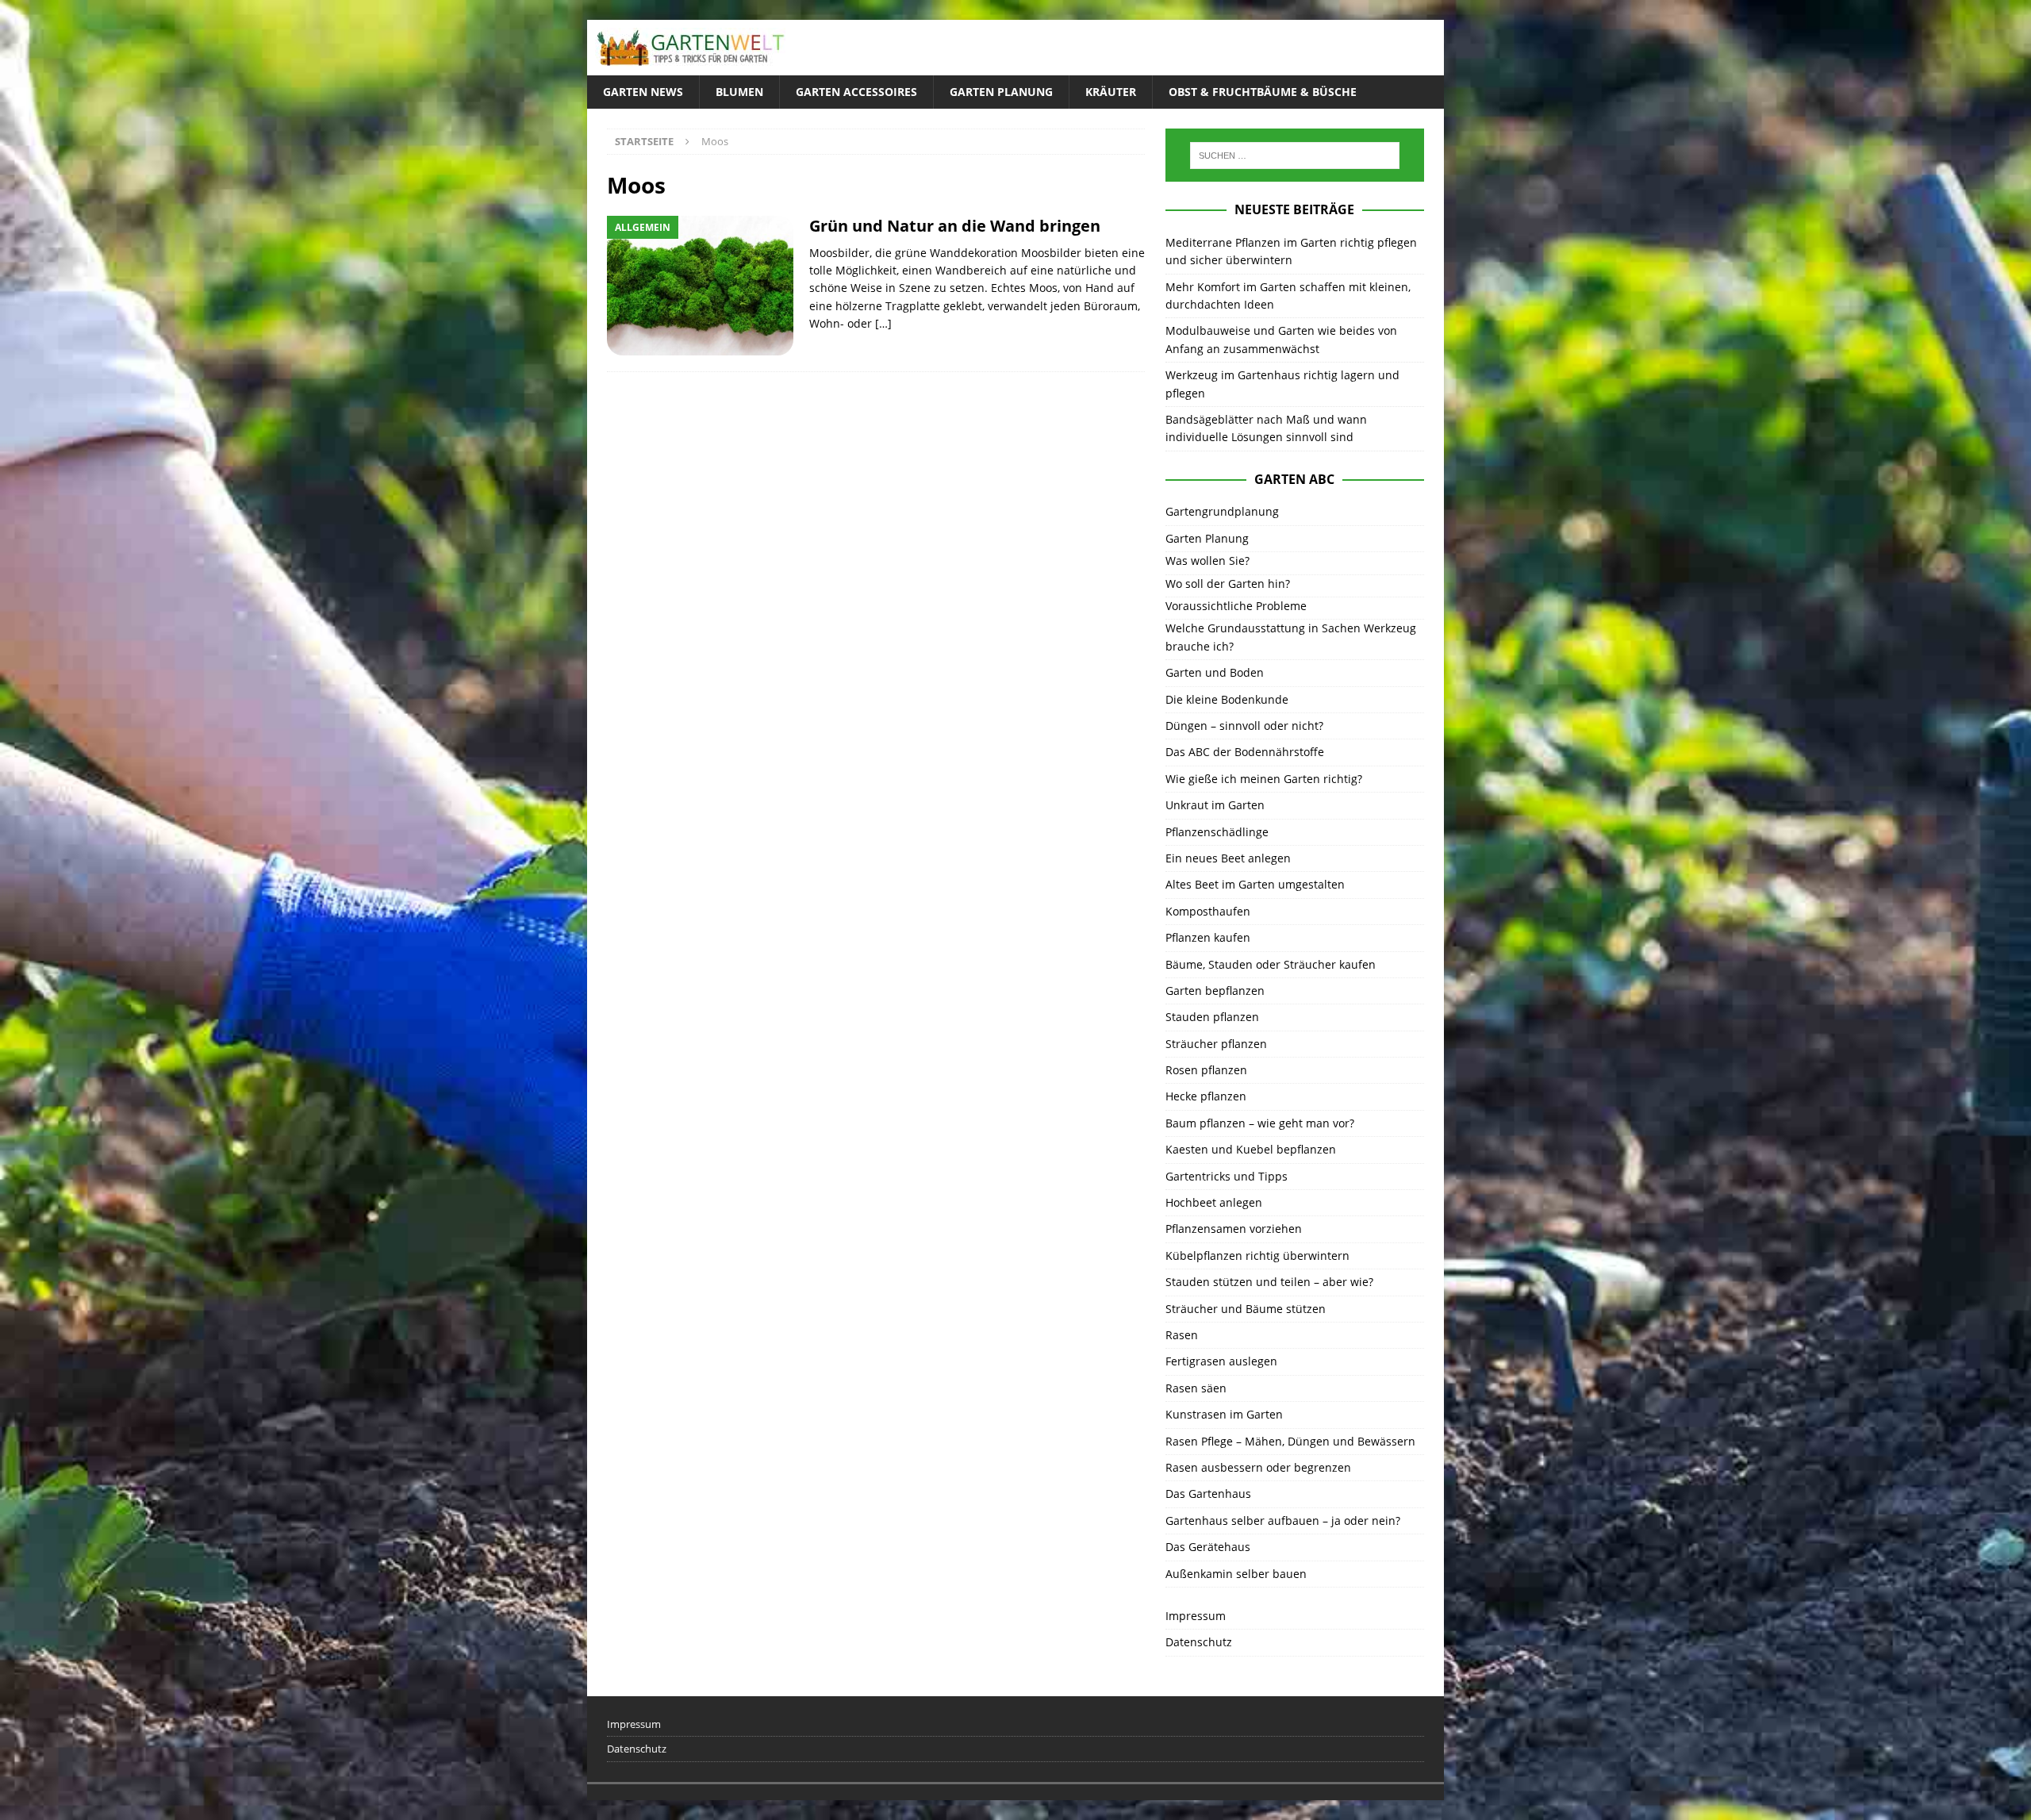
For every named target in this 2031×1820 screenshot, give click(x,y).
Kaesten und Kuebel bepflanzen (1251, 1149)
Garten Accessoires (856, 92)
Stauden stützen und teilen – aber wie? (1269, 1282)
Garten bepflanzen (1215, 991)
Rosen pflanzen (1206, 1070)
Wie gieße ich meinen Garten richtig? (1264, 779)
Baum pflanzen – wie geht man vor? (1260, 1123)
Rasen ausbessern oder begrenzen (1258, 1467)
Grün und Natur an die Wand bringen (955, 226)
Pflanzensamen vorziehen (1234, 1229)
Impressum (1196, 1616)
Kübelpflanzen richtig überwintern (1257, 1256)
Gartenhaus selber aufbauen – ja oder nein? (1283, 1521)
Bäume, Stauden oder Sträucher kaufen (1271, 964)
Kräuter (1111, 92)
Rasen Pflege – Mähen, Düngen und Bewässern (1290, 1441)
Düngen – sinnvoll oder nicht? (1244, 726)
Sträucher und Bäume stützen (1246, 1309)
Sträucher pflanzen (1216, 1044)
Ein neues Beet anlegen (1228, 858)
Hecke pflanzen (1206, 1096)
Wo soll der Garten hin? (1228, 584)
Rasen (1182, 1335)
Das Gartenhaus (1208, 1494)
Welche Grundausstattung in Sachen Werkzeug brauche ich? (1291, 637)
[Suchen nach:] (1295, 156)
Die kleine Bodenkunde (1227, 699)
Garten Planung (1001, 92)
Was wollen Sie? (1207, 561)
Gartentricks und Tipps (1227, 1176)
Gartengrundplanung (1222, 511)
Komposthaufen (1208, 911)
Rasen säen (1196, 1388)
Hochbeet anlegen (1214, 1202)
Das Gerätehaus (1208, 1547)
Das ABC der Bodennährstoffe (1245, 752)
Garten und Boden (1215, 672)
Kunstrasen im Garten (1224, 1414)
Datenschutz (1199, 1642)
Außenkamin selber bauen (1236, 1574)
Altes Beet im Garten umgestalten (1255, 884)
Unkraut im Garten (1215, 805)
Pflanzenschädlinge (1217, 832)
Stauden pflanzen (1212, 1017)
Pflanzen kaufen (1208, 937)
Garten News (643, 92)
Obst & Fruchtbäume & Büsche (1263, 92)
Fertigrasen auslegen (1221, 1361)
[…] (883, 323)
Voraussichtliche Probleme (1236, 606)
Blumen (739, 92)
